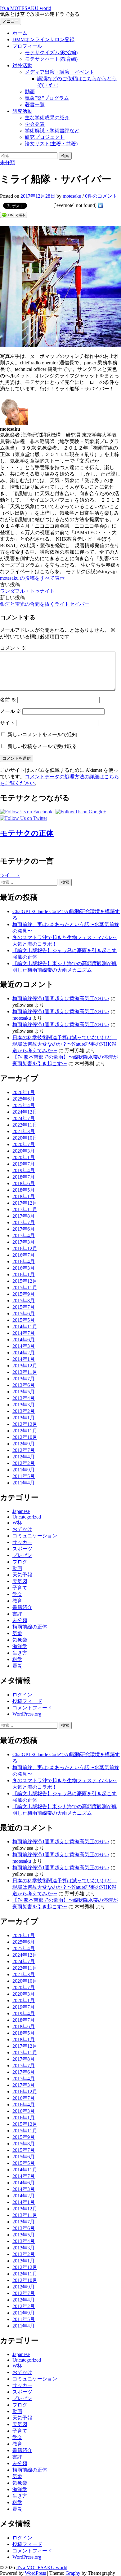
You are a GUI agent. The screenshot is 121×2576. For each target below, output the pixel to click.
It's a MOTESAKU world (26, 8)
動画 (30, 92)
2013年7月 (24, 1379)
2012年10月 (25, 1437)
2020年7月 (24, 1144)
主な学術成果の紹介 (47, 118)
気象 (17, 1633)
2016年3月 (24, 1268)
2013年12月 (25, 1366)
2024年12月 (25, 1112)
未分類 (7, 163)
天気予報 (22, 1575)
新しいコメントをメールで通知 (42, 734)
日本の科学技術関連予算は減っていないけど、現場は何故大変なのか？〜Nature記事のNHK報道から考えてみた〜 (65, 1044)
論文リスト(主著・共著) (51, 144)
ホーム (20, 33)
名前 (8, 700)
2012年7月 (24, 1450)
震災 (17, 1666)
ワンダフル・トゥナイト (27, 591)
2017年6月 (24, 1229)
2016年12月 (25, 1248)
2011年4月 (24, 1483)
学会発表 (35, 124)
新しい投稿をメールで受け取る (42, 746)
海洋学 (20, 1646)
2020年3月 (24, 1151)
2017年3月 (24, 1242)
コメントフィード (32, 1708)
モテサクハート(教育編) (51, 59)
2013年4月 (24, 1398)
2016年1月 (24, 1275)
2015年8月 (24, 1301)
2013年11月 (25, 1372)
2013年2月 (24, 1411)
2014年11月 (25, 1327)
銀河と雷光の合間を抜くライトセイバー (45, 604)
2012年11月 (25, 1431)
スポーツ (22, 1549)
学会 (17, 1594)
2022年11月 (25, 1125)
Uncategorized (27, 1517)
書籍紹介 (22, 1607)
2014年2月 (24, 1353)
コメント (13, 648)
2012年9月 (24, 1444)
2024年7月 (24, 1118)
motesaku (22, 1018)
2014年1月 (24, 1359)
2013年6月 (24, 1385)
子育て (20, 1588)
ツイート (10, 875)
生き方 (20, 1653)
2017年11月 (25, 1209)
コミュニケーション (35, 1536)
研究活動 (22, 111)
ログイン (22, 1695)
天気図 (20, 1581)
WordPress (35, 2573)
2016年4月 (24, 1262)
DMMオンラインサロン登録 (43, 40)
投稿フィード (27, 1701)
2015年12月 (25, 1281)
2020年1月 (24, 1157)
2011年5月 (24, 1476)
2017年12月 (25, 1203)
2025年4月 (24, 1105)
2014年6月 (24, 1340)
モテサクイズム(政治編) (51, 53)
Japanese (21, 1511)
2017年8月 (24, 1216)
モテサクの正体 (27, 833)
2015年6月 (24, 1314)
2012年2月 (24, 1463)
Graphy (73, 2573)
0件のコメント (101, 196)
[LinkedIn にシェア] (101, 205)
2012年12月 (25, 1424)
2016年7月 (24, 1255)
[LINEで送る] (14, 215)
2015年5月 (24, 1320)
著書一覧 (35, 105)
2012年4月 (24, 1457)
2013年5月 (24, 1392)
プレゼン (22, 1555)
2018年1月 (24, 1196)
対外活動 (22, 66)
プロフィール (27, 46)
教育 (17, 1601)
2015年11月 (25, 1288)
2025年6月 (24, 1099)
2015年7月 (24, 1307)
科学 (17, 1659)
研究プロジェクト (45, 137)
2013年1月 (24, 1418)
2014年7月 (24, 1333)
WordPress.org (27, 1714)
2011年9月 (24, 1470)
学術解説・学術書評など (52, 131)
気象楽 (20, 1640)
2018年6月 (24, 1183)
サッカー (22, 1542)
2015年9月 (24, 1294)
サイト (7, 723)
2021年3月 (24, 1131)
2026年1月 (24, 1092)
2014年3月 (24, 1346)
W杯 (17, 1523)
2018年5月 (24, 1190)
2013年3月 (24, 1405)
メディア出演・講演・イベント (60, 72)
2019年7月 (24, 1164)
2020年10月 (25, 1138)
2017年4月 (24, 1235)
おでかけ (22, 1529)
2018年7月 (24, 1177)
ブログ (20, 1562)
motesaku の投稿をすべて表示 (32, 578)
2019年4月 (24, 1170)
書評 (17, 1614)
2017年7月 (24, 1222)
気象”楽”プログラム (47, 98)
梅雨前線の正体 (30, 1627)
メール (11, 711)
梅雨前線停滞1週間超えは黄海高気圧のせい (61, 998)
